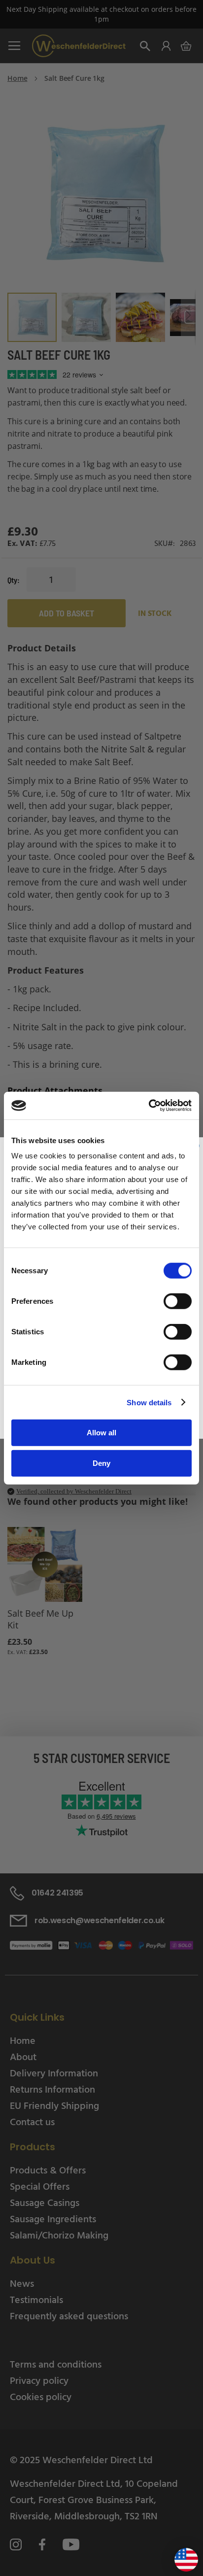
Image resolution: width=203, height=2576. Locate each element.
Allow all (101, 1433)
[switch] (178, 1302)
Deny (101, 1463)
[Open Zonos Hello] (181, 2556)
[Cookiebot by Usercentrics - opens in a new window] (149, 1106)
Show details (149, 1402)
